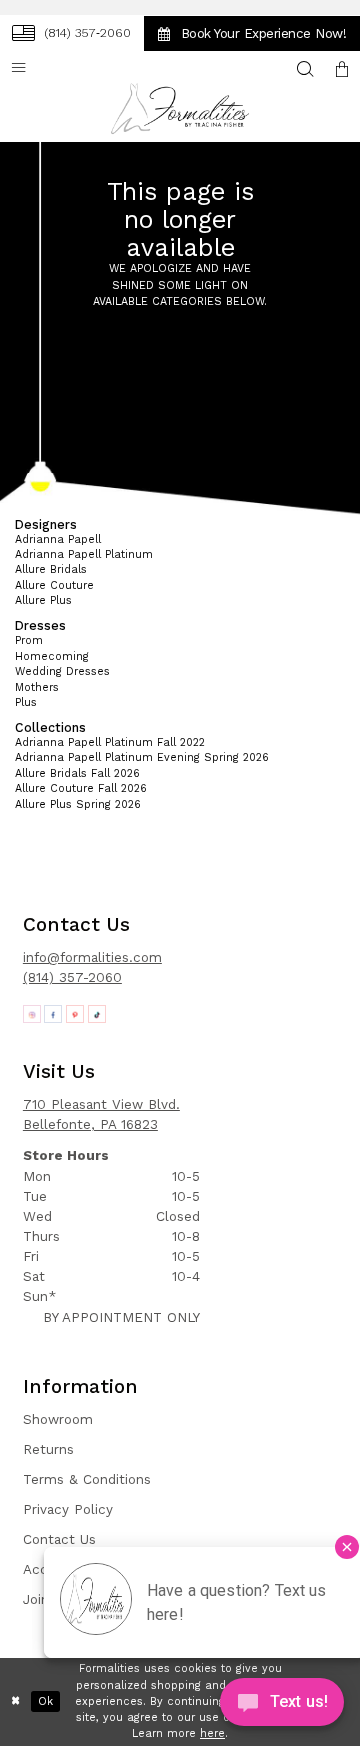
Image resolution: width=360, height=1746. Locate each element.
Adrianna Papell (58, 539)
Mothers (37, 687)
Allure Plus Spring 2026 (78, 804)
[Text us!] (282, 1706)
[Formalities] (180, 108)
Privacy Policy (68, 1509)
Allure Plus (43, 600)
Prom (29, 640)
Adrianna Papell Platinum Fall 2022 (110, 742)
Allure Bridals (51, 569)
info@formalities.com (92, 957)
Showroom (58, 1419)
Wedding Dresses (62, 671)
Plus (26, 702)
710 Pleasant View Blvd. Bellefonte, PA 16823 (101, 1114)
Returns (48, 1449)
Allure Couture (54, 585)
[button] (342, 70)
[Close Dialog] (15, 1702)
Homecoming (52, 656)
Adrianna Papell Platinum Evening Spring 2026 (142, 757)
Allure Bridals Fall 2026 (77, 773)
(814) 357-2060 (72, 977)
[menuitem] (71, 33)
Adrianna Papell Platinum (84, 554)
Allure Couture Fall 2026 (81, 788)
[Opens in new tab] (32, 1014)
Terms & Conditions (87, 1479)
